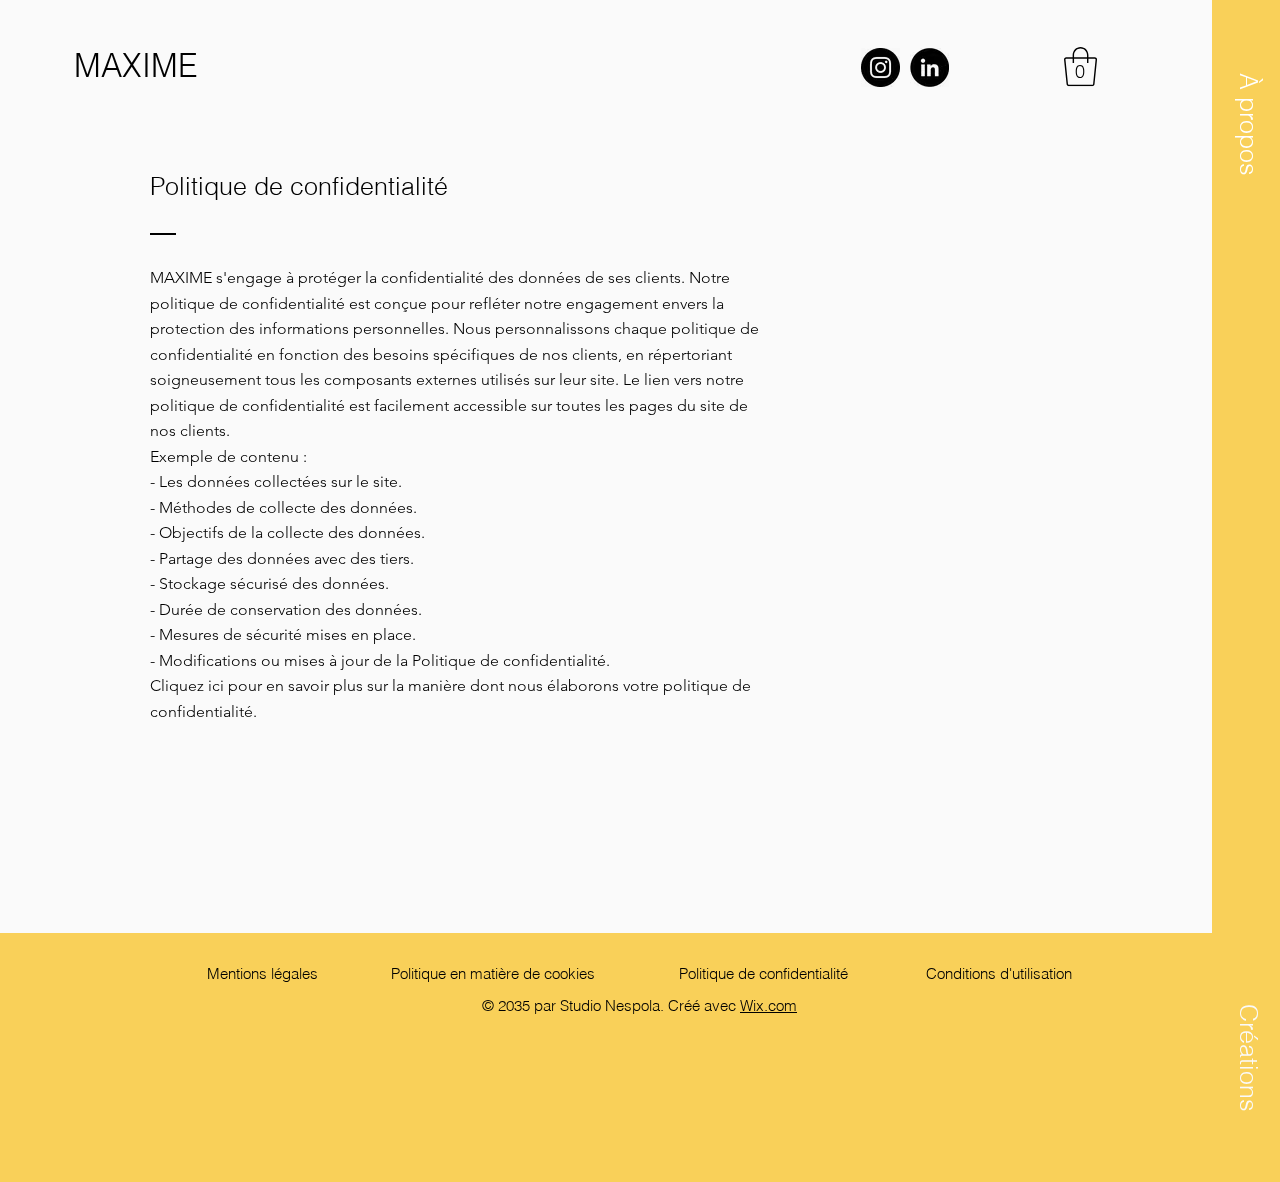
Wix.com (768, 1005)
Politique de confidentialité (763, 973)
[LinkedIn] (929, 67)
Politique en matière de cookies (495, 973)
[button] (1248, 123)
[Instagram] (880, 67)
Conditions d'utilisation (999, 973)
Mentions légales (262, 973)
